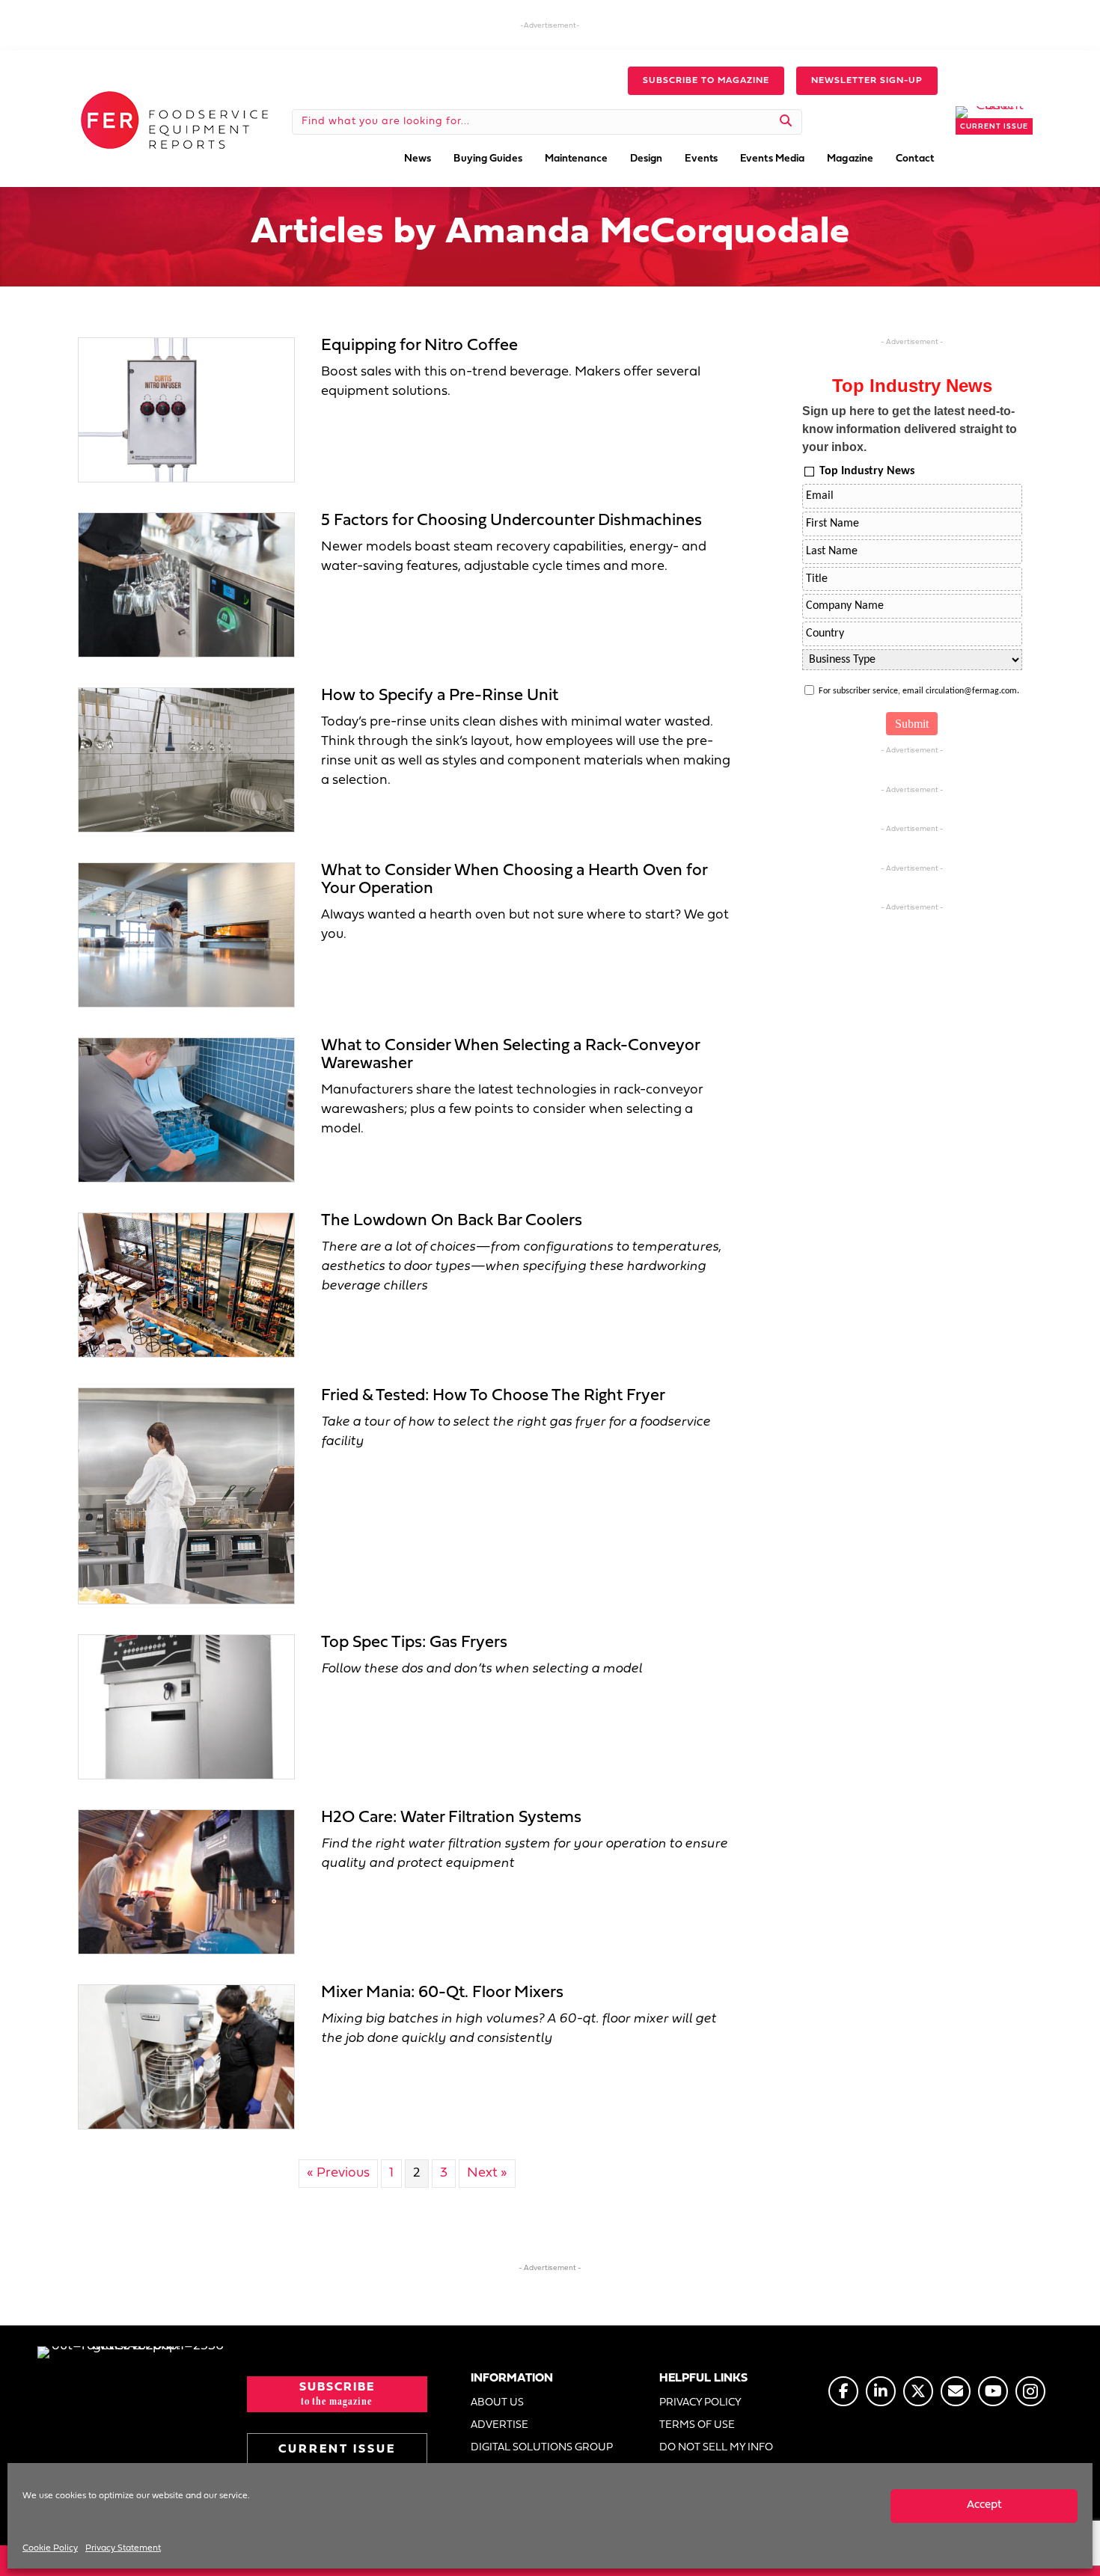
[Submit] (786, 122)
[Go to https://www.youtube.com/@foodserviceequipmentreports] (993, 2391)
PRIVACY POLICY (700, 2403)
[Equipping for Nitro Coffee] (186, 410)
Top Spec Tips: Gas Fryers (414, 1643)
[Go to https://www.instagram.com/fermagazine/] (1030, 2391)
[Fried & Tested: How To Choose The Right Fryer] (186, 1496)
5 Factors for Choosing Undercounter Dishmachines (511, 521)
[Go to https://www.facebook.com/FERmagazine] (843, 2391)
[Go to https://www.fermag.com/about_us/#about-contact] (956, 2391)
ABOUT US (497, 2403)
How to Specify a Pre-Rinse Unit (440, 696)
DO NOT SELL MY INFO (716, 2448)
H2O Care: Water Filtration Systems (451, 1818)
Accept (984, 2505)
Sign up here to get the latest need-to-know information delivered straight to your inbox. (910, 429)
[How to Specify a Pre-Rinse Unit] (186, 760)
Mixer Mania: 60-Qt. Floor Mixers (442, 1993)
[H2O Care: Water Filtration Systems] (186, 1882)
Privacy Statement (123, 2548)
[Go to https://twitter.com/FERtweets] (918, 2391)
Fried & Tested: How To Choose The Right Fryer (493, 1396)
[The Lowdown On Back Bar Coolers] (186, 1285)
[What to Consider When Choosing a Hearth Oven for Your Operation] (186, 935)
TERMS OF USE (697, 2425)
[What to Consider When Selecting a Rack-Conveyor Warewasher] (186, 1110)
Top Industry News (867, 471)
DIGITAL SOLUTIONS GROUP (542, 2448)
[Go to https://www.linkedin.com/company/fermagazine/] (881, 2391)
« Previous (338, 2173)
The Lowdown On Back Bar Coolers (452, 1221)
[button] (706, 81)
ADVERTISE (499, 2425)
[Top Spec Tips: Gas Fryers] (186, 1706)
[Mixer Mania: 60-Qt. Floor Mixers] (186, 2057)
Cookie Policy (50, 2548)
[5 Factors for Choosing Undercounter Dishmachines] (186, 585)
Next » (487, 2173)
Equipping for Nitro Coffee (419, 346)
